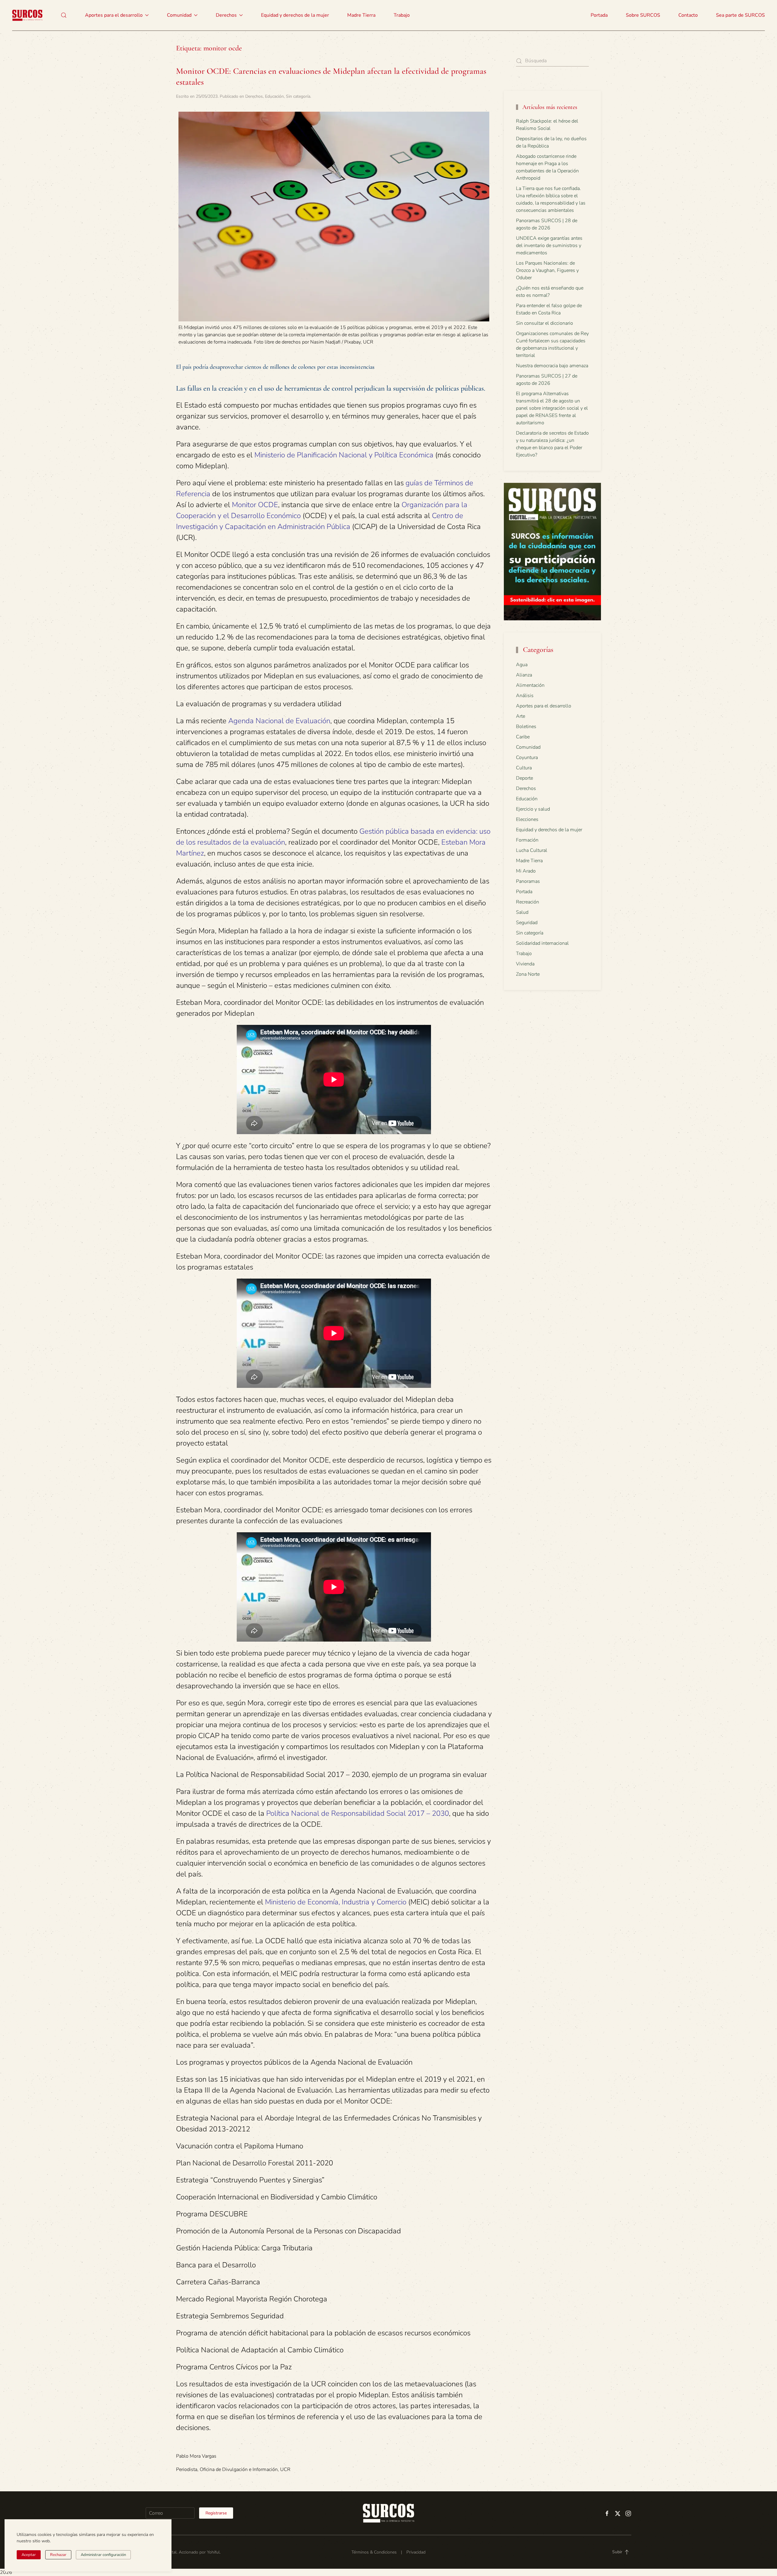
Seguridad (527, 923)
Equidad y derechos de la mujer (295, 15)
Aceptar (29, 2555)
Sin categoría (298, 96)
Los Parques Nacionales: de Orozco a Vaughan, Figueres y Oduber (547, 270)
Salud (522, 912)
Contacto (688, 15)
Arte (521, 716)
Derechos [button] (226, 15)
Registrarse (216, 2513)
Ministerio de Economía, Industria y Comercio (336, 1902)
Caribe (523, 737)
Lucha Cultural (532, 850)
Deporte (524, 778)
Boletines (526, 727)
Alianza (524, 675)
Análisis (525, 696)
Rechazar (58, 2555)
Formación (527, 840)
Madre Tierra (361, 15)
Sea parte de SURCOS (740, 15)
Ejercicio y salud (533, 809)
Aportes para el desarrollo (544, 706)
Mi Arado (526, 871)
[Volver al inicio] (27, 15)
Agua (522, 665)
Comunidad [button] (179, 15)
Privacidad (416, 2552)
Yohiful (213, 2552)
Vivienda (525, 964)
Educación (274, 96)
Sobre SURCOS (643, 15)
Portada (599, 15)
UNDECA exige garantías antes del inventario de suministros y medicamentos (549, 246)
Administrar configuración (103, 2555)
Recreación (528, 902)
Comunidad (528, 747)
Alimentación (530, 685)
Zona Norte (528, 974)
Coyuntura (527, 758)
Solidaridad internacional (542, 943)
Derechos (254, 96)
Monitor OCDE (255, 505)
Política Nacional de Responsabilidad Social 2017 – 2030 (358, 1813)
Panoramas (528, 881)
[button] (64, 15)
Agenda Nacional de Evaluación (279, 721)
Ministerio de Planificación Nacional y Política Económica (344, 455)
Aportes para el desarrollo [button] (114, 15)
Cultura (524, 768)
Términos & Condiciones (374, 2552)
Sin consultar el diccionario (545, 323)
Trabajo (402, 15)
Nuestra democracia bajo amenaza (552, 366)
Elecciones (527, 819)
